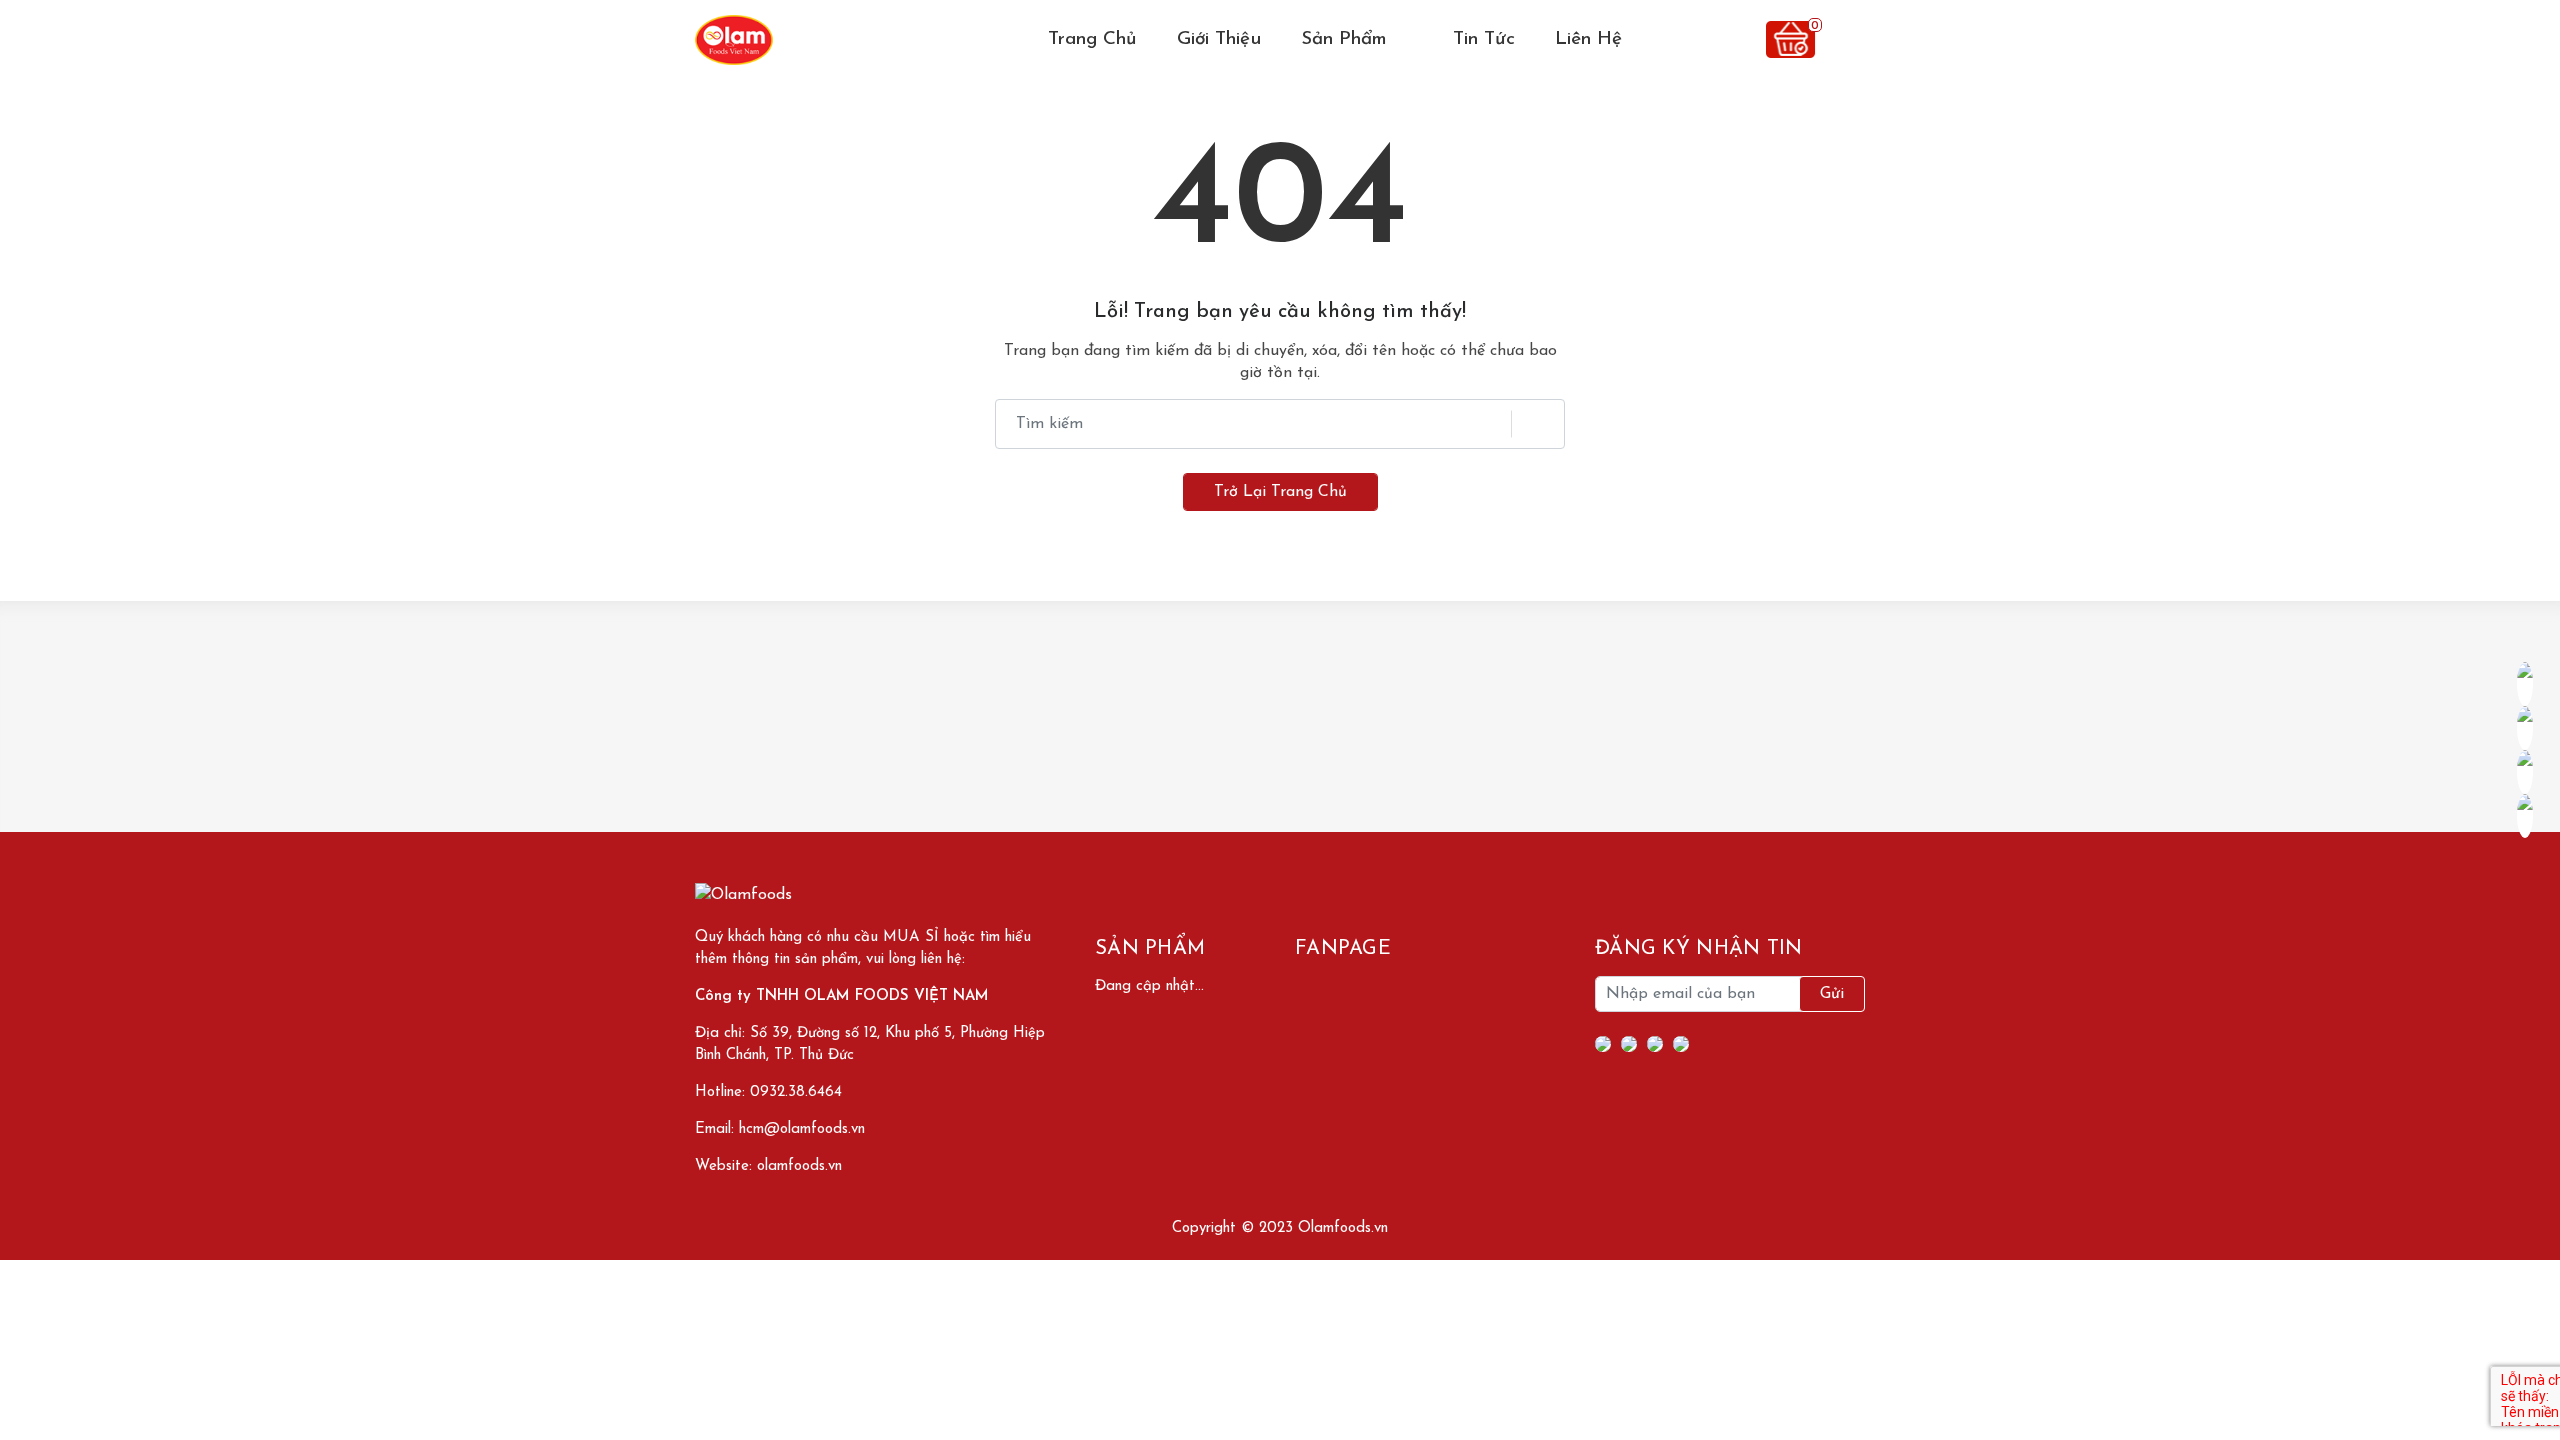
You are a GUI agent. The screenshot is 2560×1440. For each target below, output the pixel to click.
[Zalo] (1681, 1044)
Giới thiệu (1219, 39)
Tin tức (1484, 39)
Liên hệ (1588, 39)
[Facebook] (1603, 1044)
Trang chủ (1092, 39)
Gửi (1832, 994)
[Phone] (1655, 1044)
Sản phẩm (1347, 39)
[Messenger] (1629, 1044)
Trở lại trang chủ (1280, 492)
